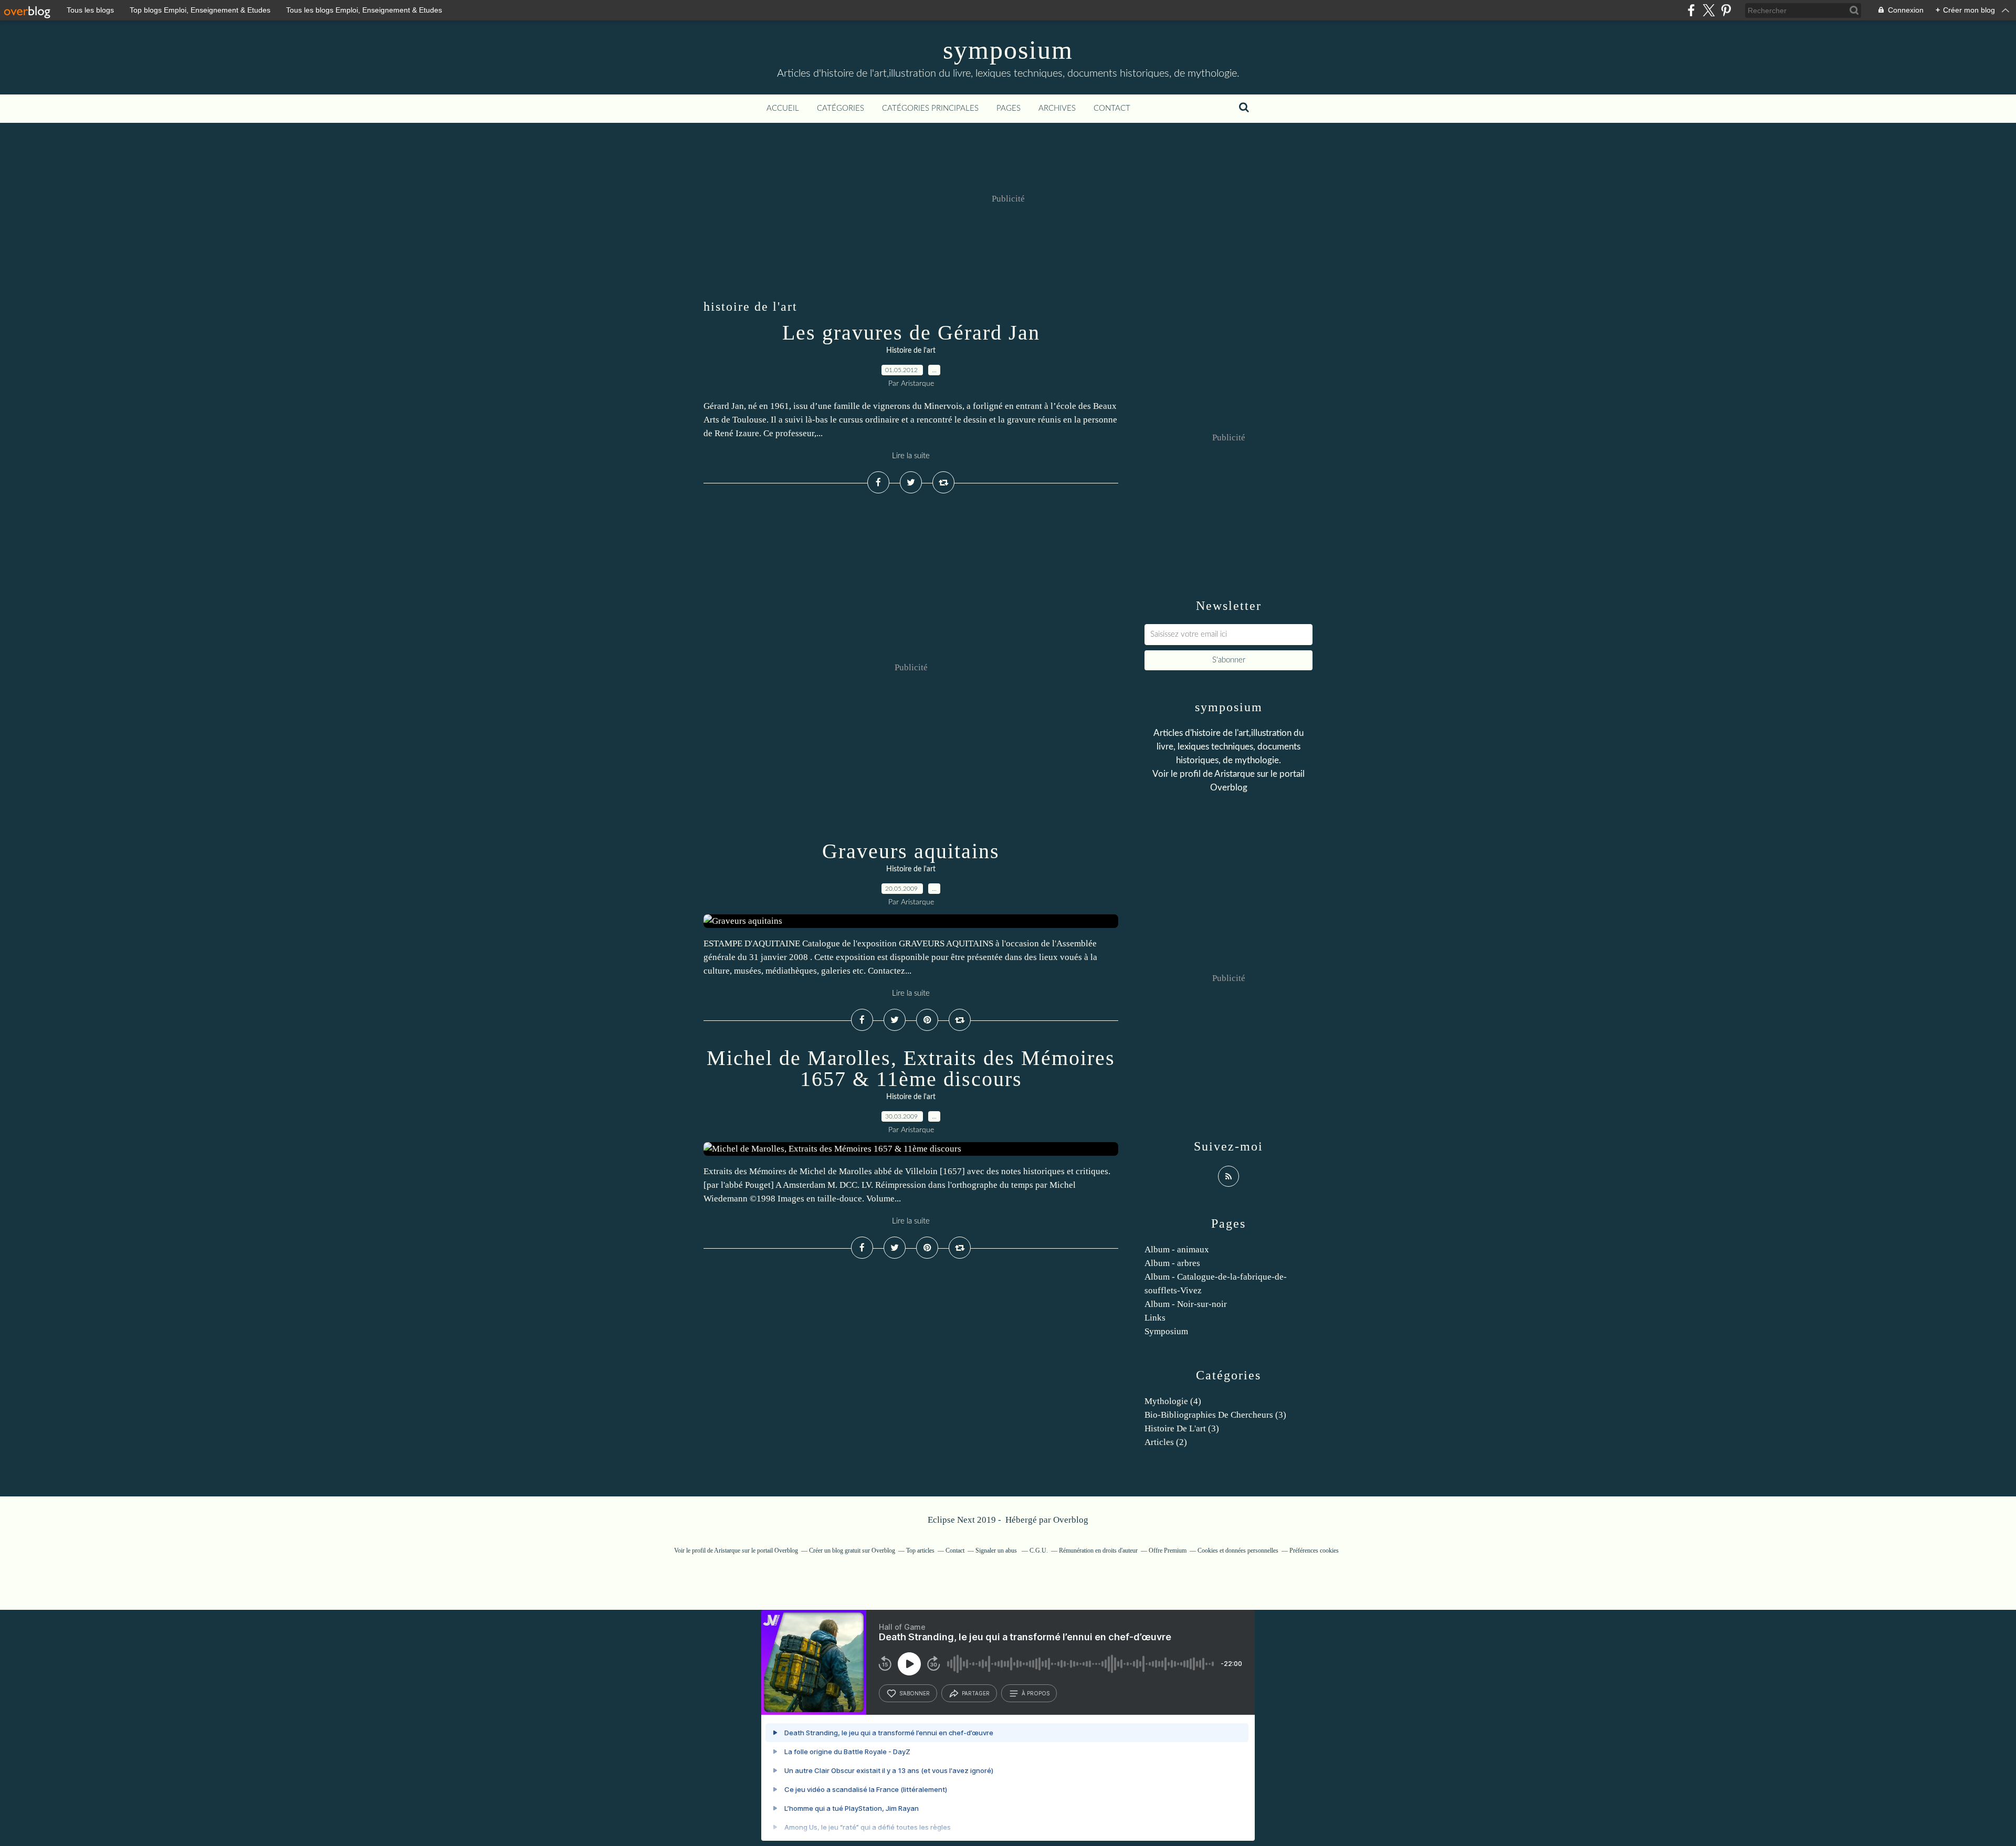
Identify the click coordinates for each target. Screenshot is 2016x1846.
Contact (1112, 108)
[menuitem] (783, 109)
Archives (1057, 108)
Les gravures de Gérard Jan (911, 333)
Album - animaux (1177, 1249)
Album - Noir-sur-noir (1186, 1304)
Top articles (920, 1550)
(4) (1173, 1401)
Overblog (1071, 1520)
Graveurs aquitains (911, 851)
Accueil (783, 108)
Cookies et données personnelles (1238, 1550)
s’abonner (915, 1693)
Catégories (841, 108)
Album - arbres (1172, 1263)
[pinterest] (1726, 10)
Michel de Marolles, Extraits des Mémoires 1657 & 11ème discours (911, 1068)
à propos (1036, 1693)
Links (1155, 1318)
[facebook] (1691, 10)
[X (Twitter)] (1709, 10)
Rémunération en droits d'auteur (1098, 1550)
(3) (1215, 1415)
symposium (1008, 50)
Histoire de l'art (911, 351)
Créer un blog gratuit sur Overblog (852, 1550)
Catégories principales (930, 108)
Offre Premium (1168, 1550)
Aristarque (1235, 774)
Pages (1009, 108)
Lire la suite (911, 456)
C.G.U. (1039, 1550)
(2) (1166, 1442)
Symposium (1166, 1331)
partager (976, 1693)
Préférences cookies (1314, 1550)
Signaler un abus (997, 1550)
